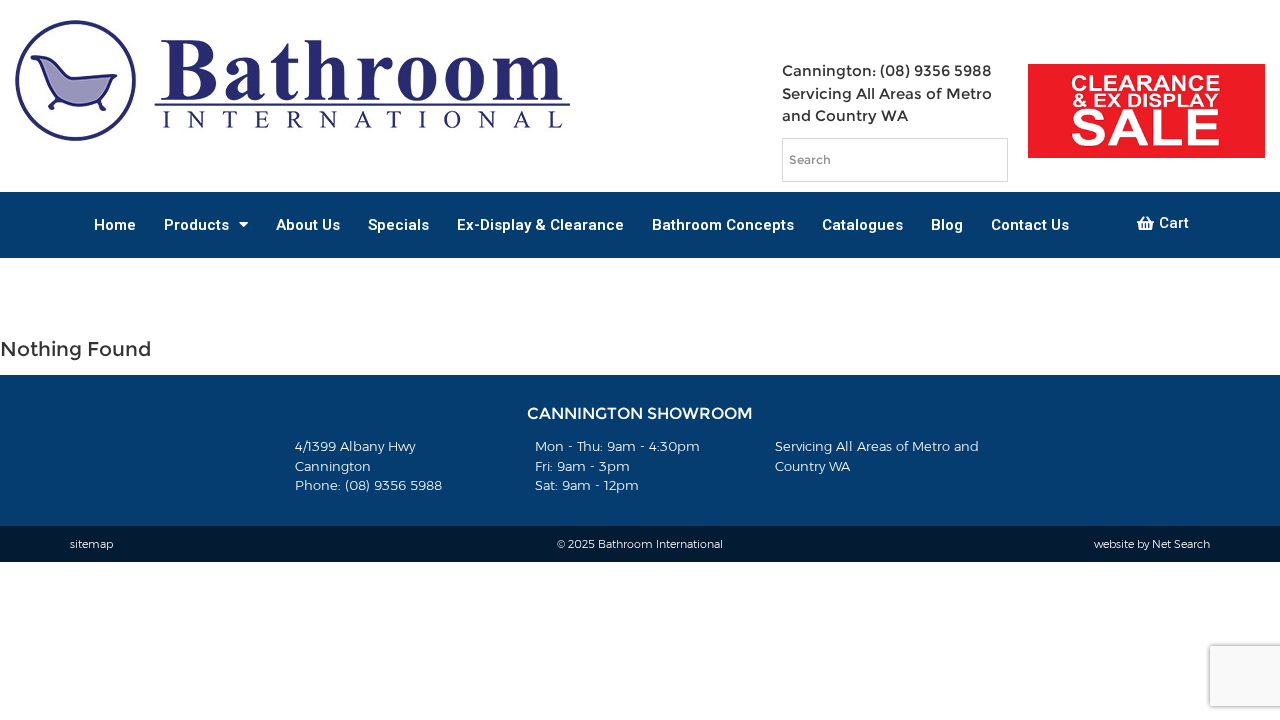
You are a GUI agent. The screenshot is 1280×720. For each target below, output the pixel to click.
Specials (398, 225)
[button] (1163, 224)
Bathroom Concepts (723, 225)
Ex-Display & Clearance (540, 225)
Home (115, 225)
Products (196, 225)
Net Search (1181, 544)
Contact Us (1030, 225)
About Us (308, 225)
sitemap (91, 544)
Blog (947, 225)
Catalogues (862, 225)
